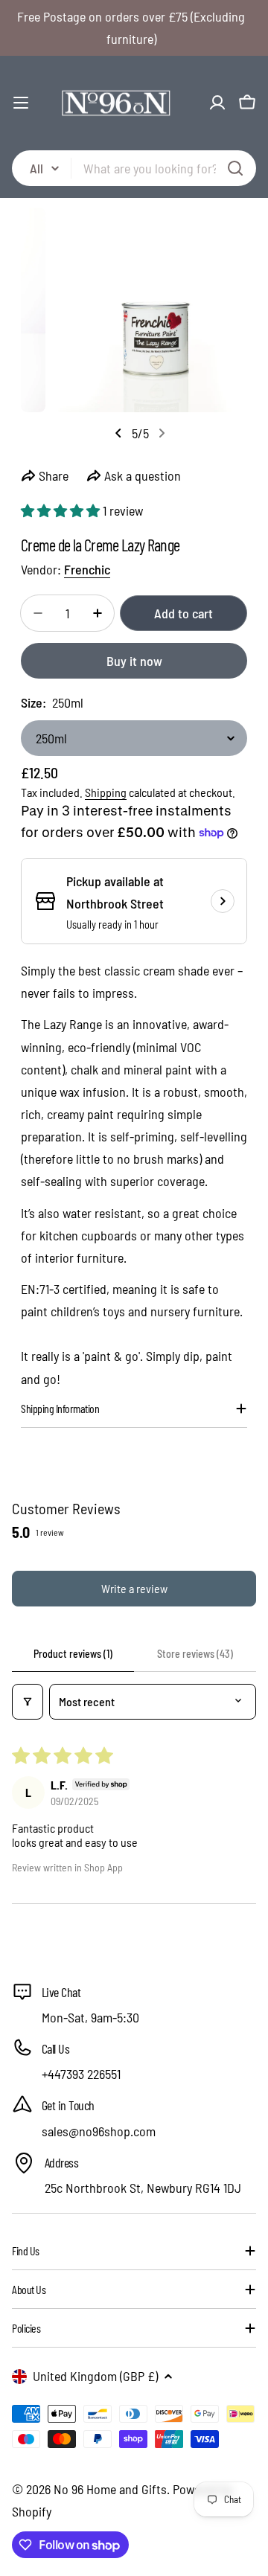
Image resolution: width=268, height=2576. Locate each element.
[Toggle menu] (21, 103)
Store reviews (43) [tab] (195, 1654)
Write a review (134, 1588)
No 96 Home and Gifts (110, 2489)
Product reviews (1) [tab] (73, 1654)
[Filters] (28, 1702)
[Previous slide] (118, 433)
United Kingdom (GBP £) (95, 2376)
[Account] (217, 103)
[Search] (235, 168)
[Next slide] (162, 433)
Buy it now (134, 661)
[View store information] (223, 901)
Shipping (106, 792)
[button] (62, 510)
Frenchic (87, 569)
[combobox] (134, 168)
